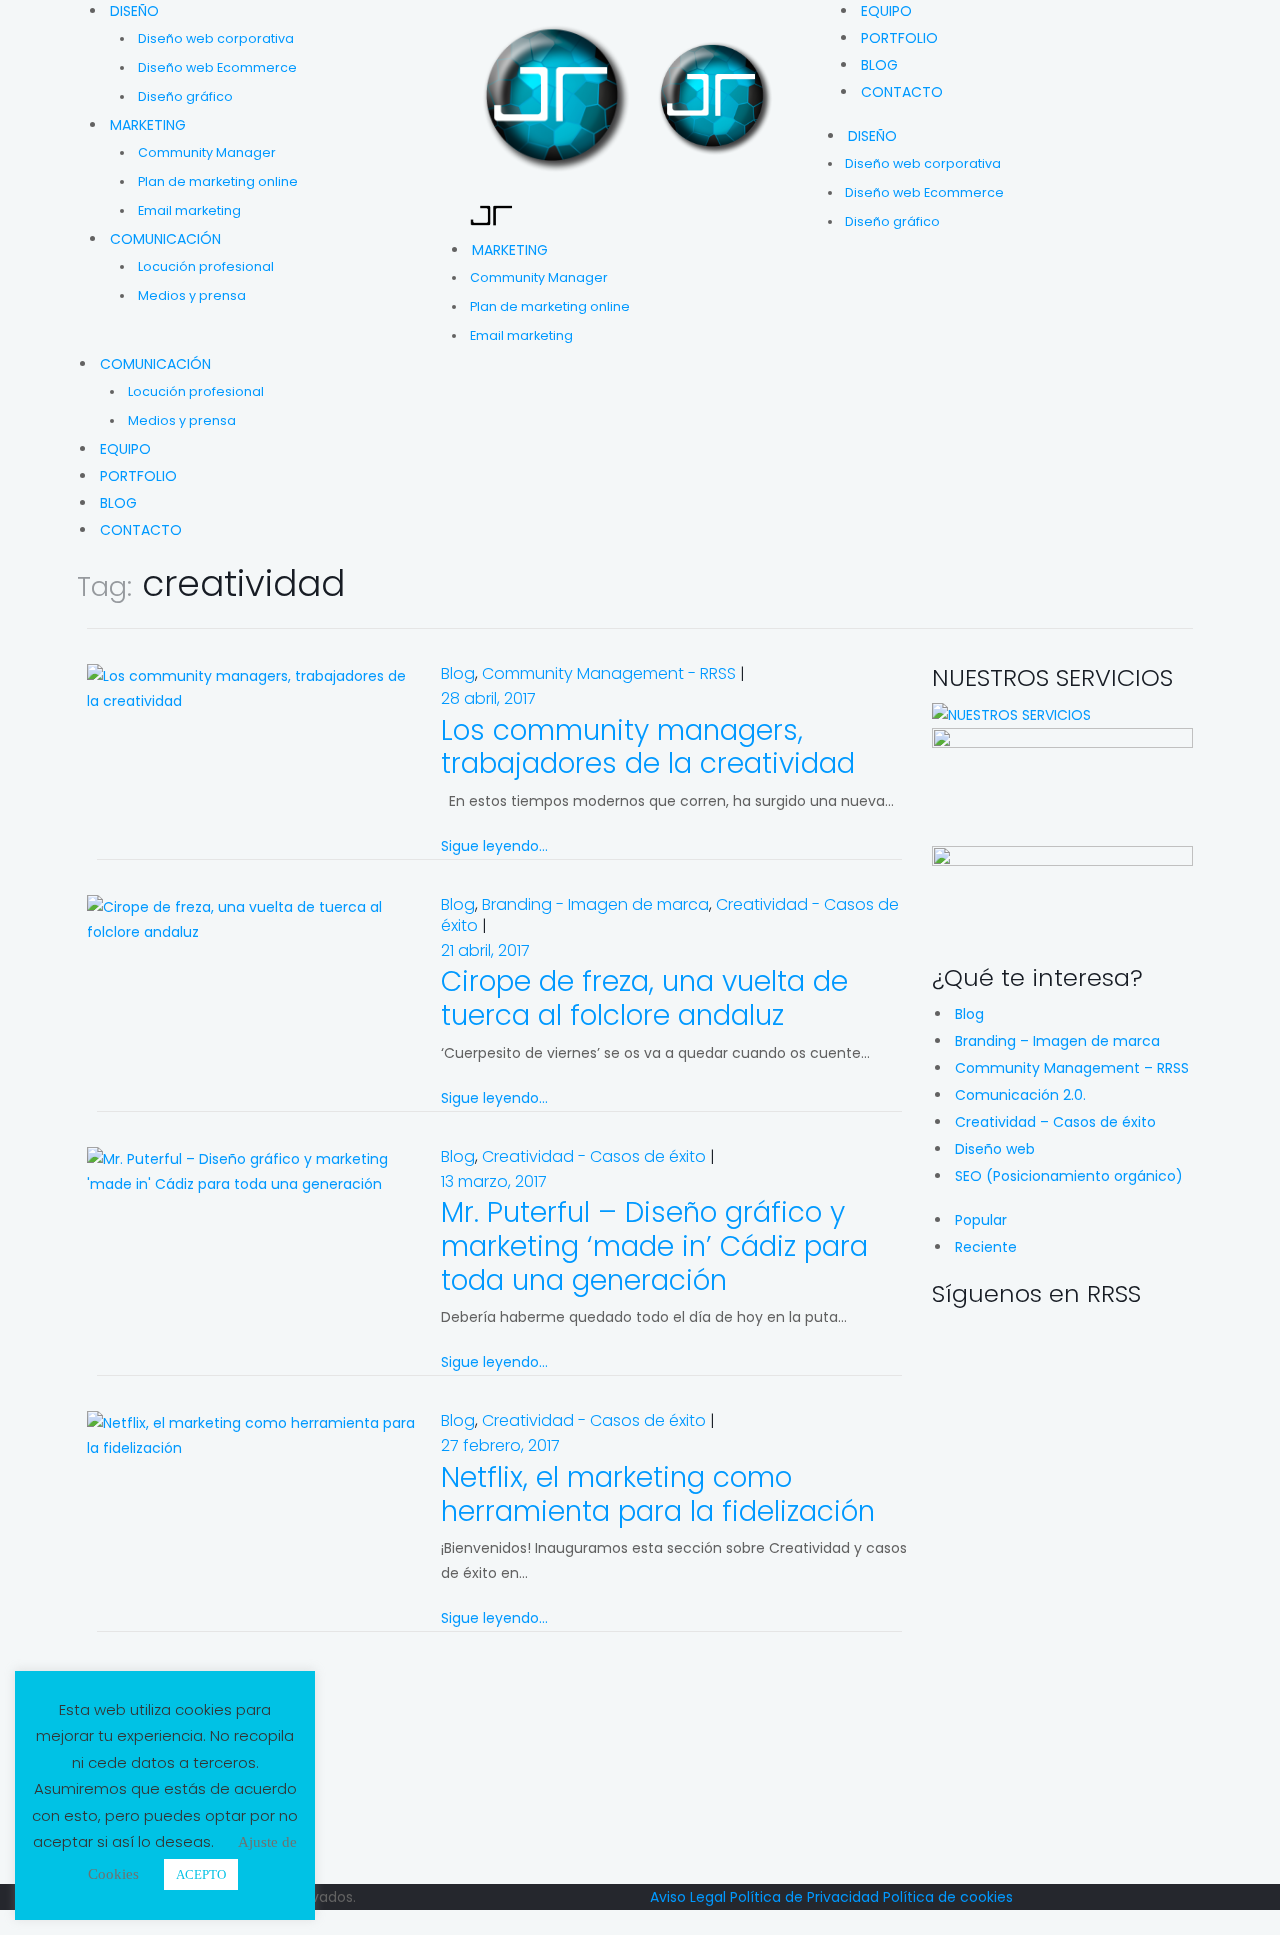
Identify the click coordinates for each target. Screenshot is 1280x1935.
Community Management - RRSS (609, 673)
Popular (981, 1220)
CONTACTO (902, 92)
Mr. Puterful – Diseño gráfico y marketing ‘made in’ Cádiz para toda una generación (654, 1246)
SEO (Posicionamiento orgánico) (1069, 1176)
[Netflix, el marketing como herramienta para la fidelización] (254, 1435)
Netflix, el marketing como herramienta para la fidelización (658, 1494)
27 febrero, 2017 (500, 1445)
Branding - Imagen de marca (595, 904)
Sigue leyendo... (494, 846)
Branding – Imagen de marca (1057, 1041)
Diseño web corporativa (216, 38)
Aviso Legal (688, 1897)
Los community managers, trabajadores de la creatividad (648, 747)
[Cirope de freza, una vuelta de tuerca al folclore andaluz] (254, 919)
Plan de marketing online (218, 181)
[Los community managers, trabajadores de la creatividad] (254, 688)
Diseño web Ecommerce (217, 67)
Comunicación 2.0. (1020, 1095)
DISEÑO (134, 11)
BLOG (879, 65)
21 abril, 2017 (485, 950)
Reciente (986, 1247)
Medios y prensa (192, 295)
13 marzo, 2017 (494, 1181)
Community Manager (207, 152)
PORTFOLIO (899, 38)
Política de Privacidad (804, 1897)
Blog (458, 673)
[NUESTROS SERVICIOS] (1011, 715)
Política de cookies (948, 1897)
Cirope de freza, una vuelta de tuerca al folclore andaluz (644, 998)
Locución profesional (206, 266)
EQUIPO (886, 11)
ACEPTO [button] (201, 1874)
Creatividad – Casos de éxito (1055, 1122)
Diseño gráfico (185, 96)
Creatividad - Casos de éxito (594, 1156)
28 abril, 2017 (488, 698)
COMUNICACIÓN (165, 239)
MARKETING (148, 125)
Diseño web (995, 1149)
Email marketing (189, 210)
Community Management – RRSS (1072, 1068)
